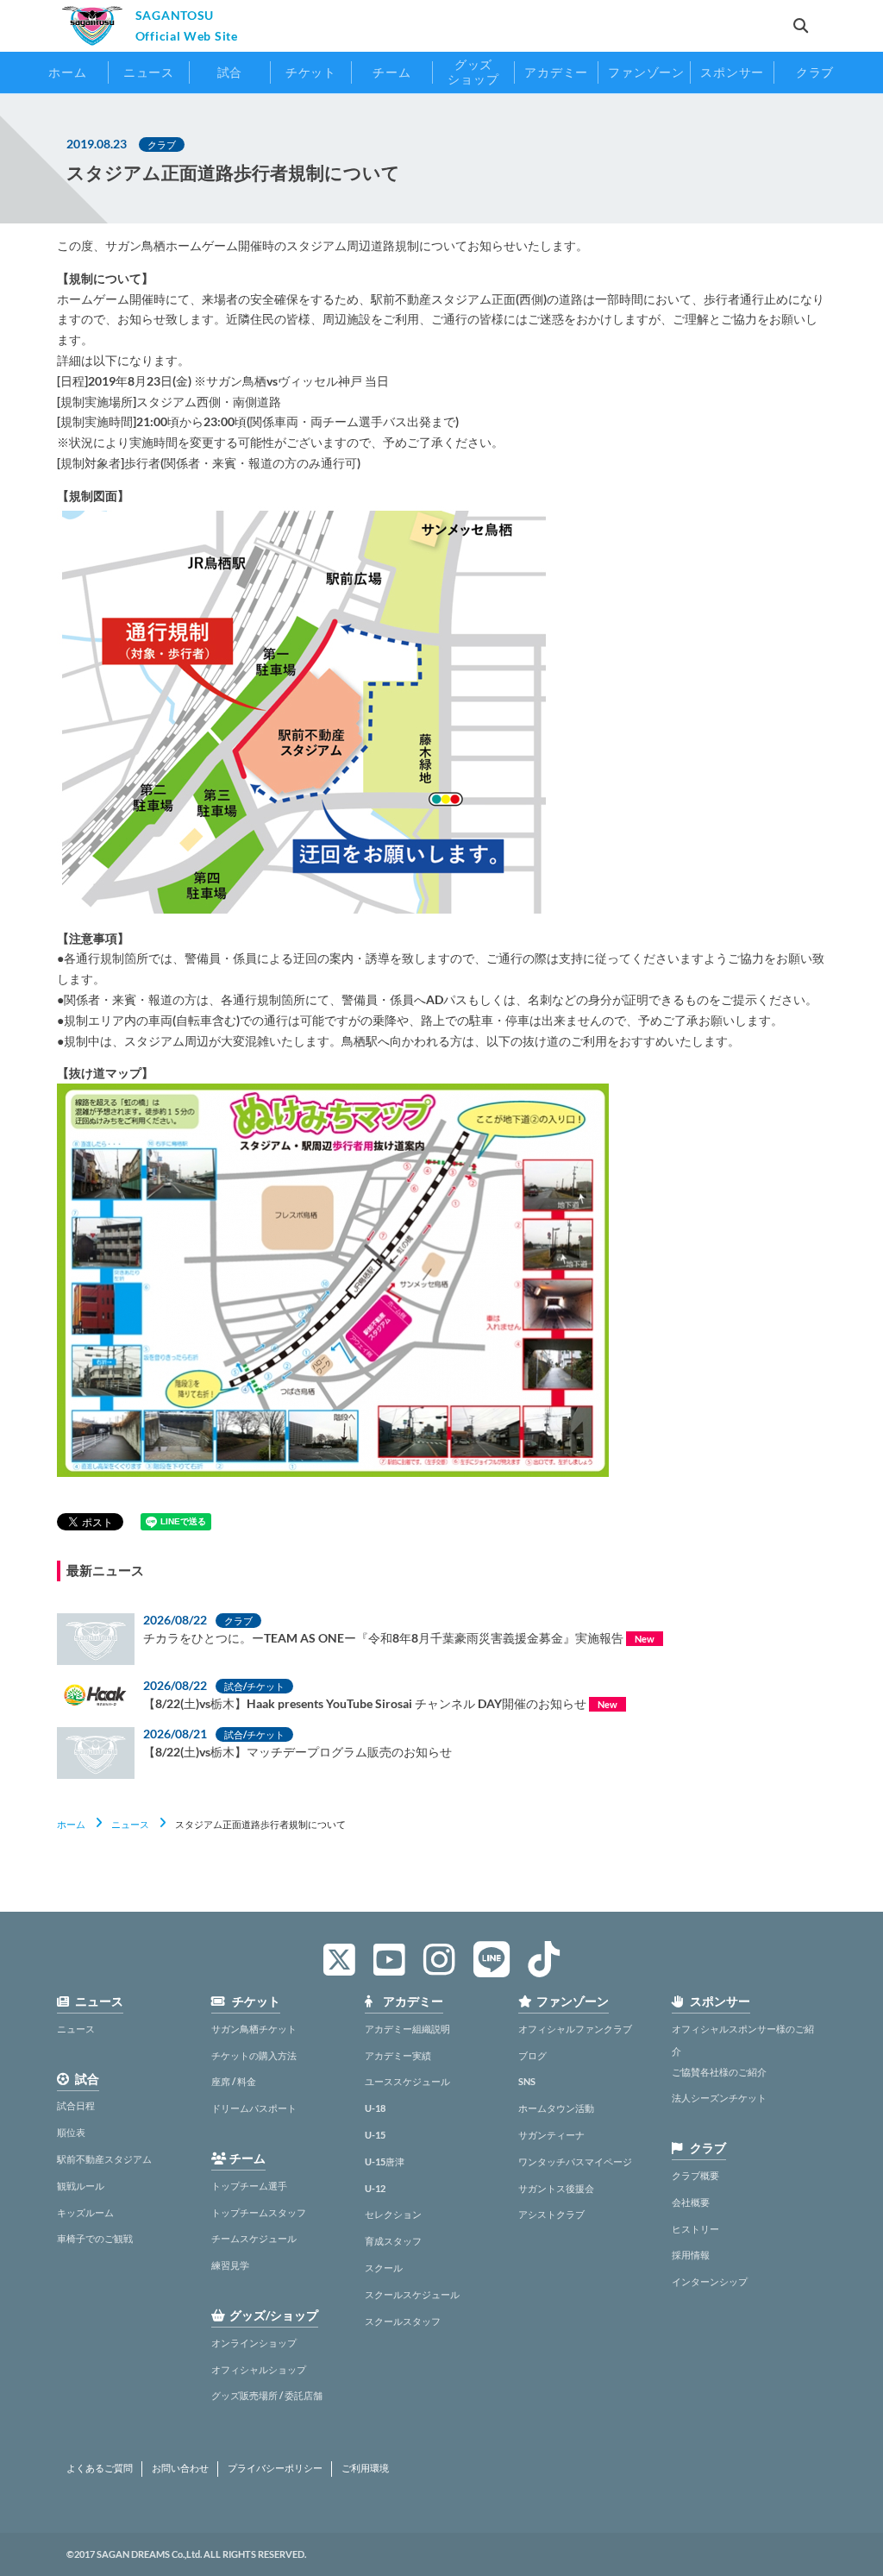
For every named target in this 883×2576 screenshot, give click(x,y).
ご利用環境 (365, 2468)
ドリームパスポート (254, 2108)
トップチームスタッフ (259, 2212)
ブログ (532, 2055)
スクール (384, 2268)
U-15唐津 (385, 2161)
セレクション (393, 2214)
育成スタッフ (393, 2241)
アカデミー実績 (398, 2055)
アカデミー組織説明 (407, 2029)
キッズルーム (85, 2212)
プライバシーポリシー (275, 2468)
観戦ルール (81, 2186)
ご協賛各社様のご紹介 (719, 2072)
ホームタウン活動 (556, 2108)
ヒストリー (695, 2229)
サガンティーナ (551, 2135)
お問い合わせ (180, 2468)
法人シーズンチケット (719, 2098)
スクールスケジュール (412, 2294)
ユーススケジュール (407, 2081)
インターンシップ (710, 2281)
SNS (527, 2081)
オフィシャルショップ (259, 2369)
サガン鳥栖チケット (254, 2029)
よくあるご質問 (100, 2468)
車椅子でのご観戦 (95, 2238)
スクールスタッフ (403, 2321)
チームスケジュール (254, 2238)
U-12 (375, 2188)
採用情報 (691, 2255)
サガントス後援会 (556, 2188)
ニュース (130, 1824)
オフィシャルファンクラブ (575, 2029)
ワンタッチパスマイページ (575, 2161)
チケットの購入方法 (254, 2055)
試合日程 (76, 2105)
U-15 (375, 2135)
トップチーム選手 (249, 2186)
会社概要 (691, 2202)
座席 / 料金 (234, 2081)
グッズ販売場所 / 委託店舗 (267, 2395)
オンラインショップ (254, 2343)
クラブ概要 (695, 2175)
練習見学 (230, 2265)
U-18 (375, 2108)
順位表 (71, 2132)
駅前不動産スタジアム (104, 2159)
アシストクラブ (551, 2214)
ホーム (71, 1824)
